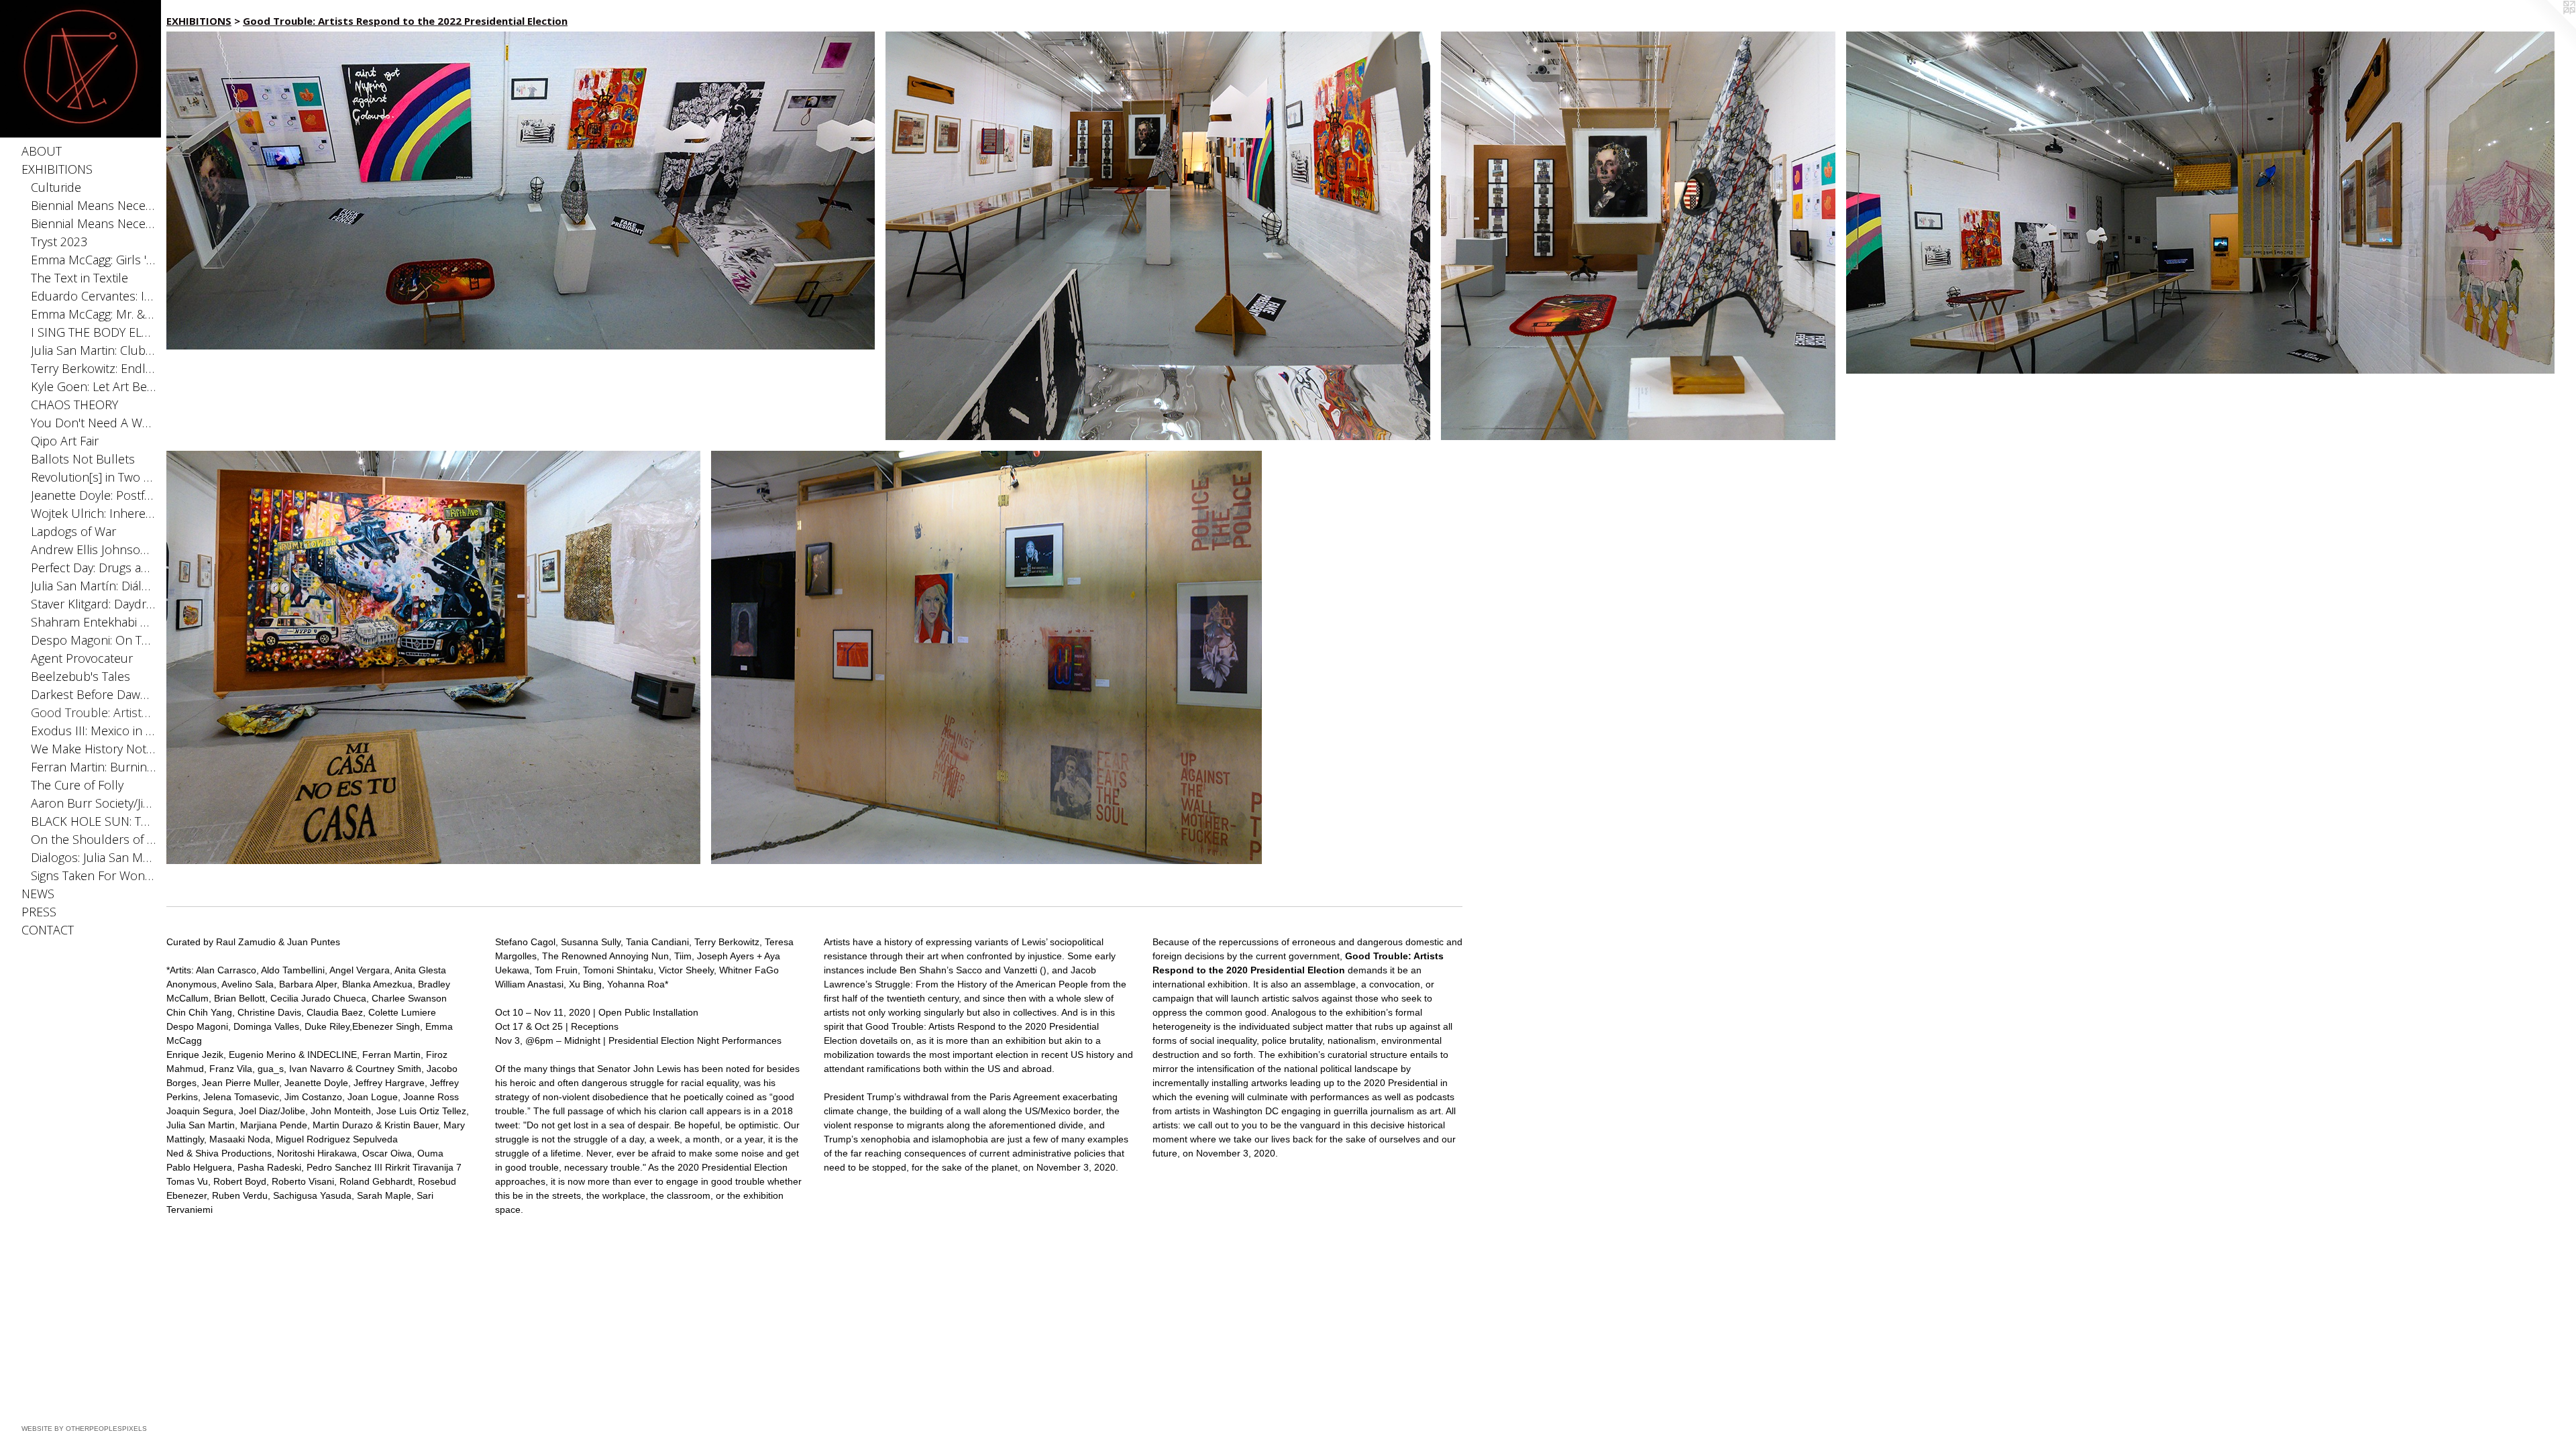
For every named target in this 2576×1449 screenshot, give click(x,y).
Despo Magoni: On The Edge (94, 640)
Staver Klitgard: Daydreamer (94, 604)
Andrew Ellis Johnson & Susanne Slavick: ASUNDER (94, 549)
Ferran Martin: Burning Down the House (94, 767)
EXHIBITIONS (57, 169)
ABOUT (42, 151)
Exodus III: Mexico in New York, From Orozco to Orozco (94, 731)
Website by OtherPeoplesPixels (84, 1429)
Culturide (56, 187)
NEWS (38, 894)
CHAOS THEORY (74, 405)
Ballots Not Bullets (83, 459)
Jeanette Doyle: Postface (94, 495)
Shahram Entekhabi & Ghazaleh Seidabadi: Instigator (94, 622)
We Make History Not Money (94, 749)
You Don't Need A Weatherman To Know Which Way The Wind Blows (94, 423)
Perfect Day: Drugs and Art (94, 568)
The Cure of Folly (77, 785)
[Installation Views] (521, 191)
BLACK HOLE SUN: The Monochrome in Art (94, 821)
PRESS (39, 912)
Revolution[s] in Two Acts (94, 477)
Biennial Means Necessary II (94, 205)
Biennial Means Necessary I (94, 223)
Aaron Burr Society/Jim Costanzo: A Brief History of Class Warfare (94, 803)
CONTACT (48, 930)
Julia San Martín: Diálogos (94, 586)
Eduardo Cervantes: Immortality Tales (94, 296)
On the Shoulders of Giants (94, 839)
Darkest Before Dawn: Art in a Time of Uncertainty (94, 694)
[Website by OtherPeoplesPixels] (2549, 27)
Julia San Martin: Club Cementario (94, 350)
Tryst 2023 (59, 241)
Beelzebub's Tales (80, 676)
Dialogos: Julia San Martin (94, 857)
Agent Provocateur (82, 658)
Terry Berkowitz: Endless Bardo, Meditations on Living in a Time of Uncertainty (94, 368)
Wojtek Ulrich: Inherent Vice (94, 513)
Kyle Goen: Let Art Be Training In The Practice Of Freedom (94, 386)
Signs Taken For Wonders (94, 875)
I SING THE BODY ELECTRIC (94, 332)
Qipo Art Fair (65, 441)
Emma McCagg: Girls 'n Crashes (94, 260)
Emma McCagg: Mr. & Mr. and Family (94, 314)
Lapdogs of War (73, 531)
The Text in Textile (79, 278)
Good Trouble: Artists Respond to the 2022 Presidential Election (94, 712)
